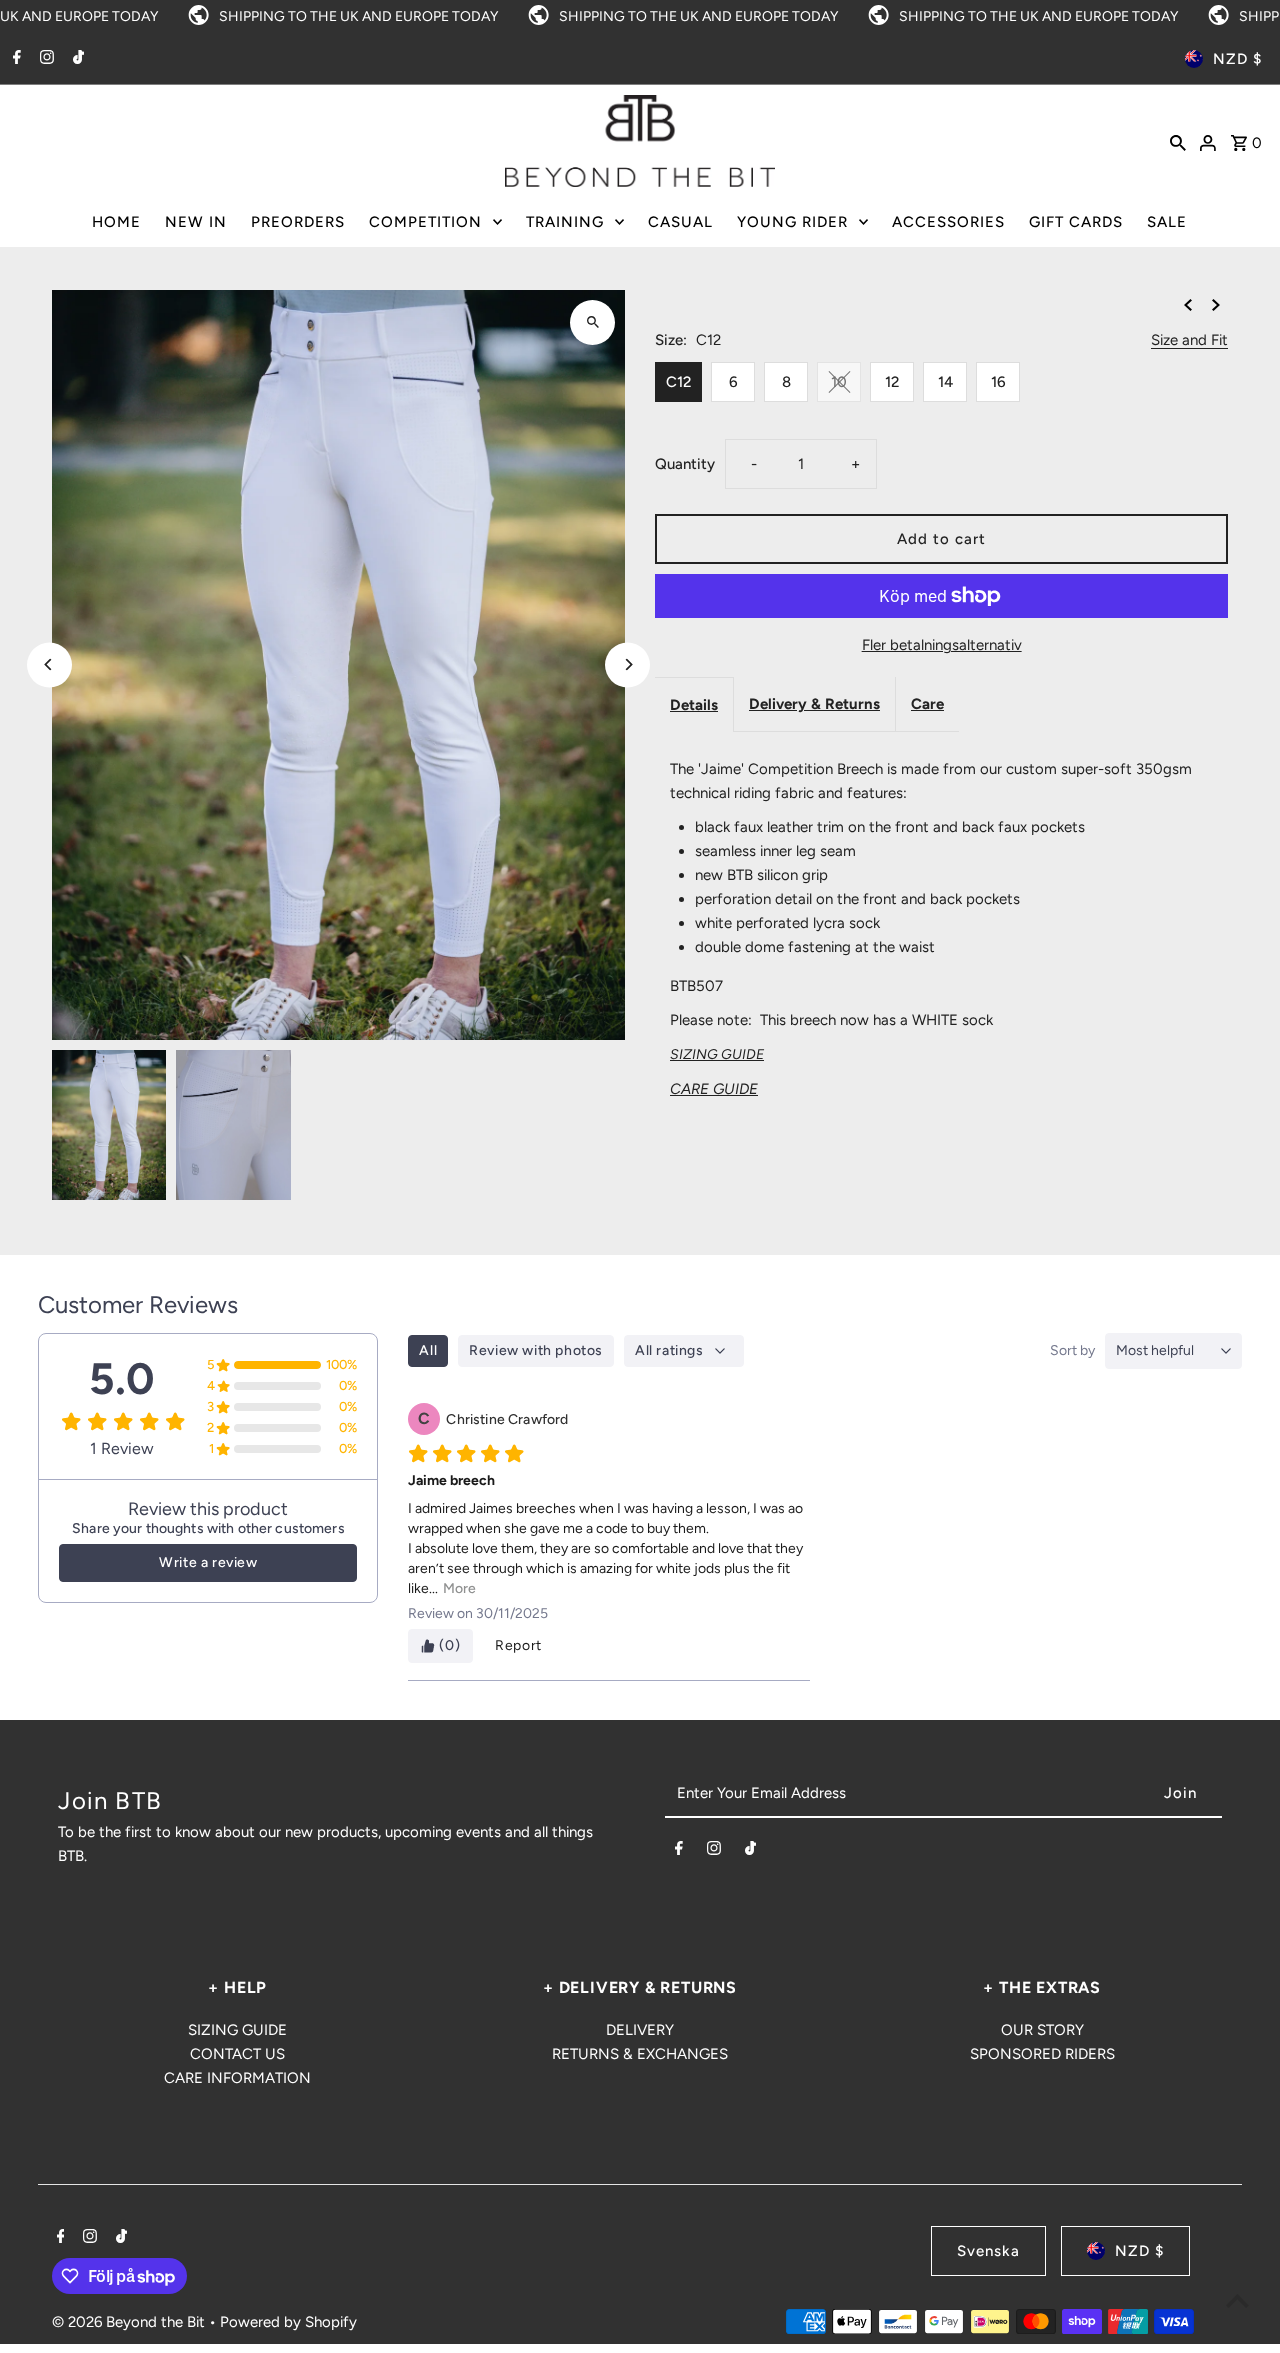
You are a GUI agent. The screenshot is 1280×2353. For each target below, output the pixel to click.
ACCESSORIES (948, 222)
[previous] (1188, 304)
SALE (1167, 222)
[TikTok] (76, 59)
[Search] (1178, 141)
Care (927, 704)
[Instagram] (44, 59)
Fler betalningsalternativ (942, 645)
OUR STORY (1042, 2030)
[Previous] (49, 664)
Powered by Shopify (288, 2322)
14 (945, 382)
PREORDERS (298, 222)
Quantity (685, 464)
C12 (678, 382)
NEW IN (196, 222)
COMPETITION (425, 222)
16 (998, 382)
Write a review (208, 1562)
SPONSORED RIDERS (1042, 2054)
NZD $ (1237, 59)
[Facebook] (14, 59)
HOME (116, 222)
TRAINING (565, 222)
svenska (988, 2251)
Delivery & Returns (814, 704)
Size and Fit (1189, 341)
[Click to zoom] (592, 322)
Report (518, 1645)
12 (892, 382)
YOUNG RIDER (792, 222)
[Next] (627, 664)
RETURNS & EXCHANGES (640, 2054)
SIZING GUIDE (237, 2030)
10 (839, 382)
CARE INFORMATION (237, 2078)
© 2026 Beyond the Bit (130, 2322)
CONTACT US (237, 2054)
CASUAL (680, 222)
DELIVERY (640, 2030)
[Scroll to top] (1237, 2300)
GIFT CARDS (1076, 222)
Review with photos (536, 1350)
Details (694, 705)
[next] (1216, 304)
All (428, 1350)
